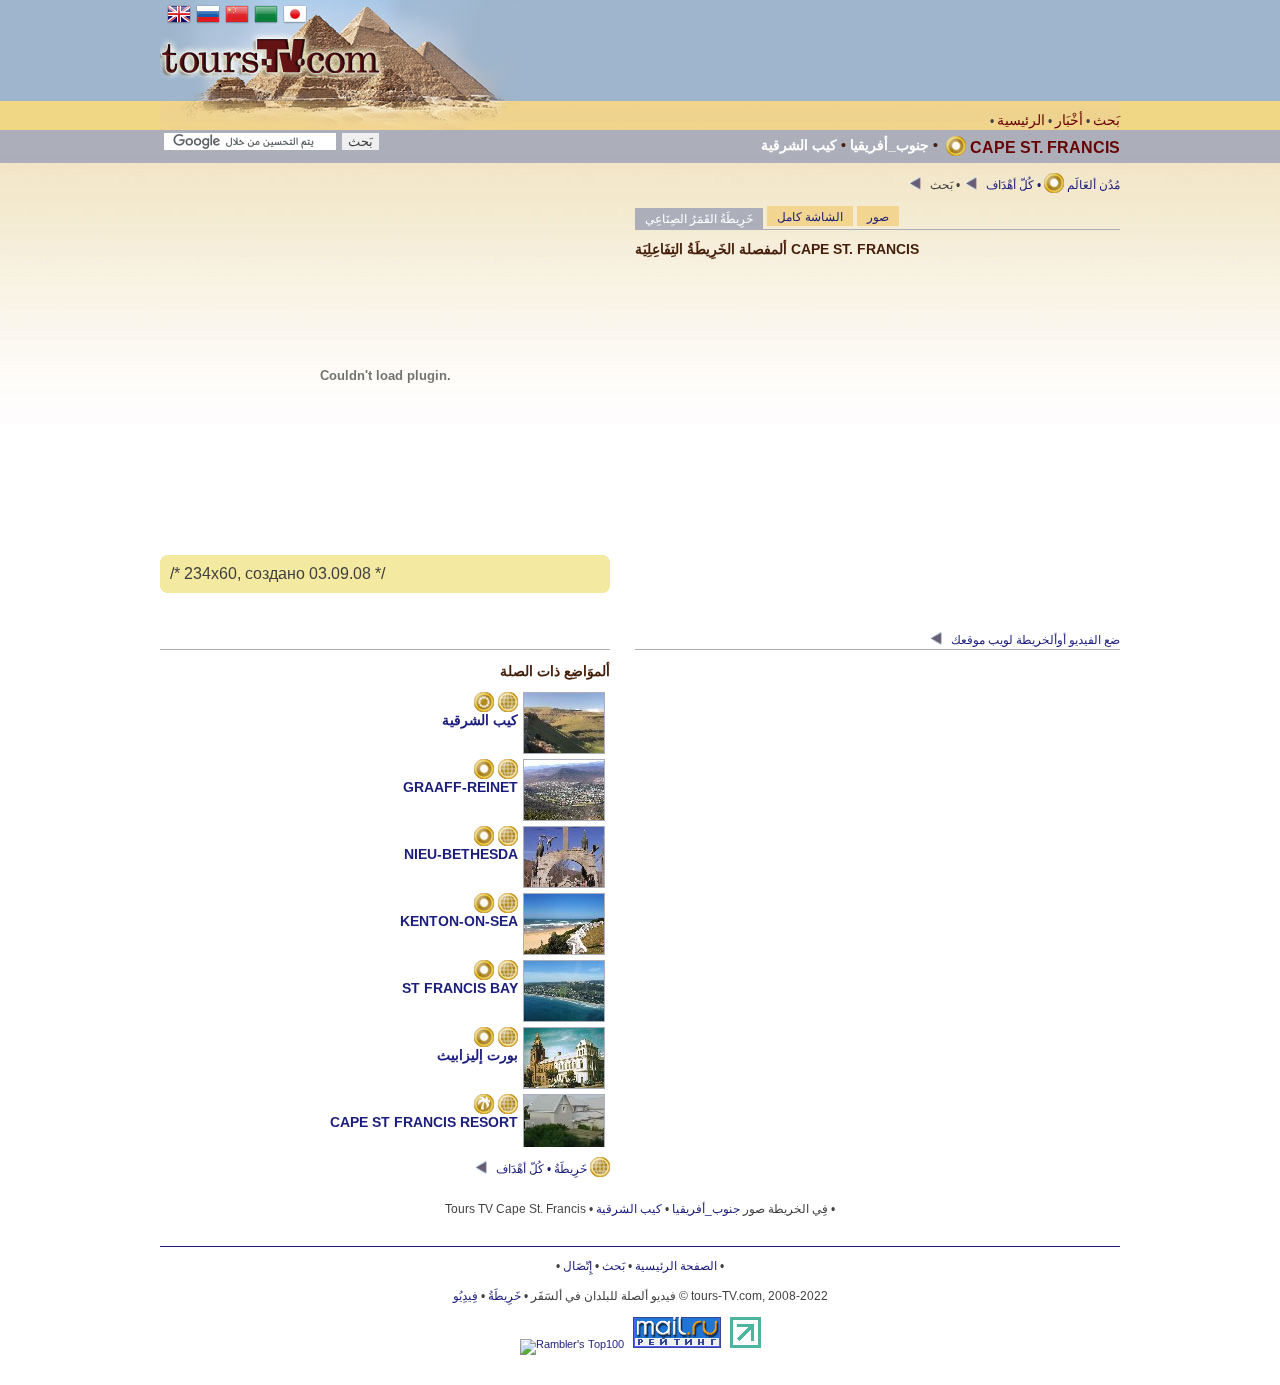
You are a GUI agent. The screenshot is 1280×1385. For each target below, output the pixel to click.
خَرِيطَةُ (504, 1296)
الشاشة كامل (810, 217)
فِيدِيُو (465, 1296)
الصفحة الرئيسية (676, 1266)
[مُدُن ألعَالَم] (484, 771)
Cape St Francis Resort (424, 1122)
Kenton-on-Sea (459, 921)
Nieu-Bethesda (461, 854)
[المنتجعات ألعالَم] (484, 1106)
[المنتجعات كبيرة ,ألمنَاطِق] (484, 704)
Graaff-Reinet (460, 787)
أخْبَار (1069, 120)
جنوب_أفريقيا (889, 145)
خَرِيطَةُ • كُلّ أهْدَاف (541, 1169)
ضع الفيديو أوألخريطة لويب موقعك (1034, 640)
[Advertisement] (756, 50)
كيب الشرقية (799, 145)
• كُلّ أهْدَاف (1012, 185)
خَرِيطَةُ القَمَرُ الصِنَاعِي (699, 219)
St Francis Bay (460, 988)
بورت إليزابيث (477, 1055)
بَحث (1106, 120)
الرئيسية (1021, 120)
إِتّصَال (577, 1266)
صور (878, 217)
